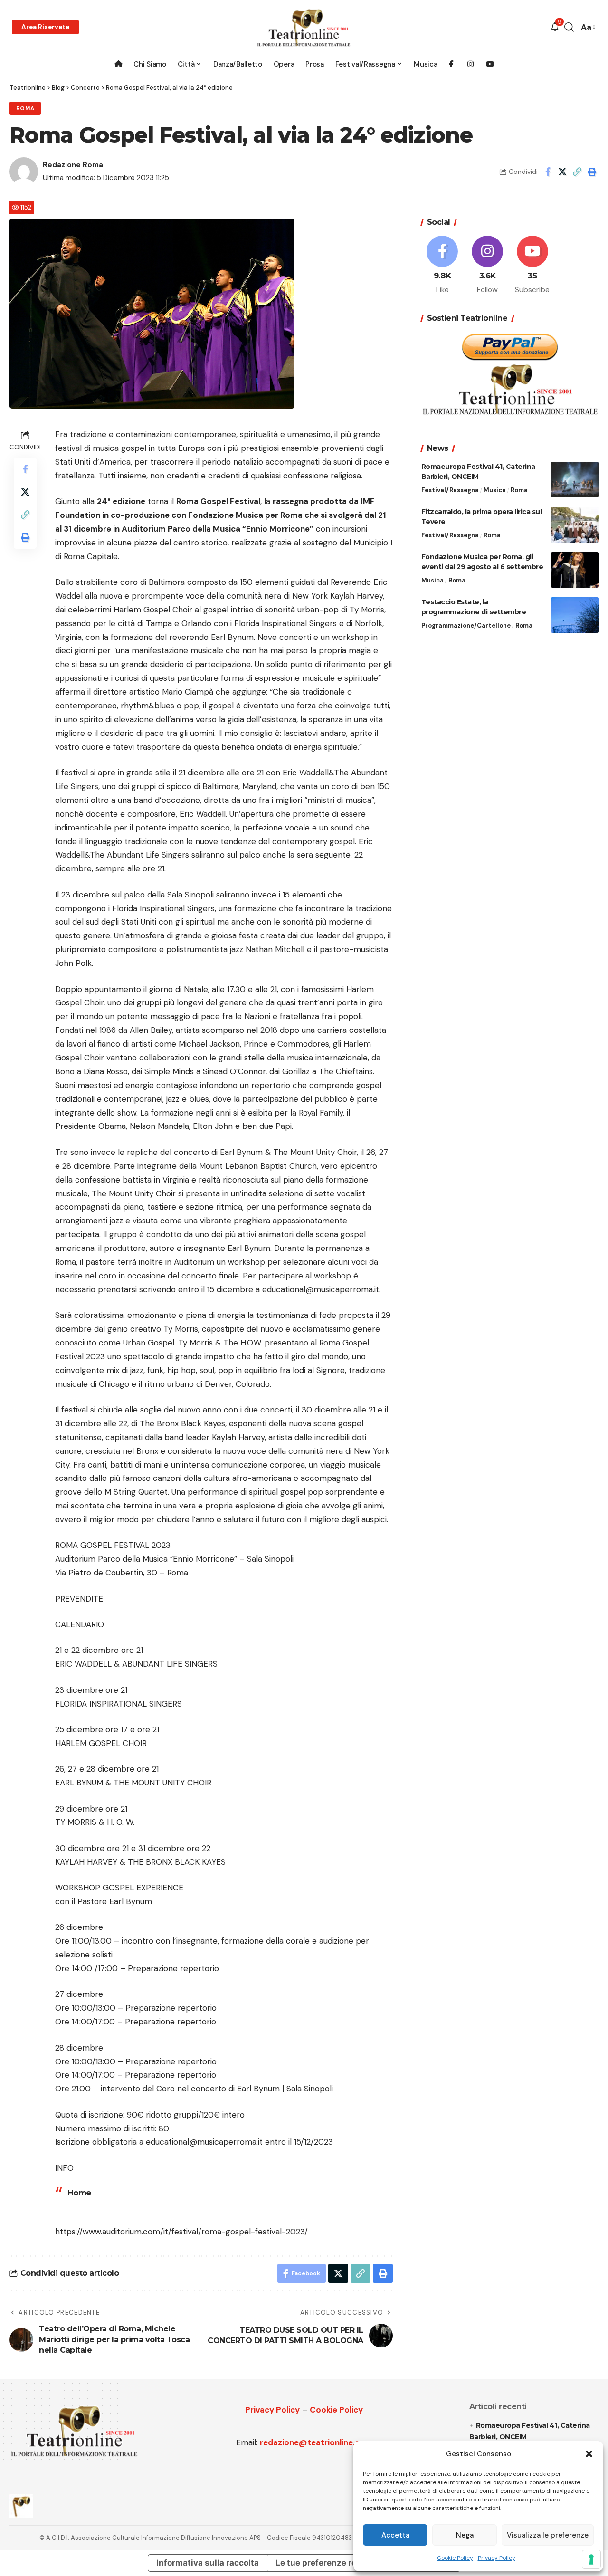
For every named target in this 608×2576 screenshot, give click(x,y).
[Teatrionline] (304, 27)
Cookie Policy (455, 2558)
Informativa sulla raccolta (208, 2563)
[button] (589, 2454)
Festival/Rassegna (450, 490)
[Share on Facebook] (548, 172)
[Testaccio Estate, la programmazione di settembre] (575, 615)
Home (79, 2193)
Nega (465, 2535)
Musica (495, 490)
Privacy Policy (497, 2558)
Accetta (395, 2535)
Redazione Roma (73, 165)
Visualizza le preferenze (548, 2535)
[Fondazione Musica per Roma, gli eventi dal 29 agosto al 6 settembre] (575, 570)
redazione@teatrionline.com (316, 2442)
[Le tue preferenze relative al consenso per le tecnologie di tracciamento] (591, 2559)
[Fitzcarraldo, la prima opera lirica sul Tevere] (575, 525)
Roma (25, 109)
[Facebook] (443, 266)
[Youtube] (532, 266)
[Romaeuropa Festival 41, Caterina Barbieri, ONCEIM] (575, 480)
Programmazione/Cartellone (466, 625)
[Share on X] (562, 172)
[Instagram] (487, 266)
